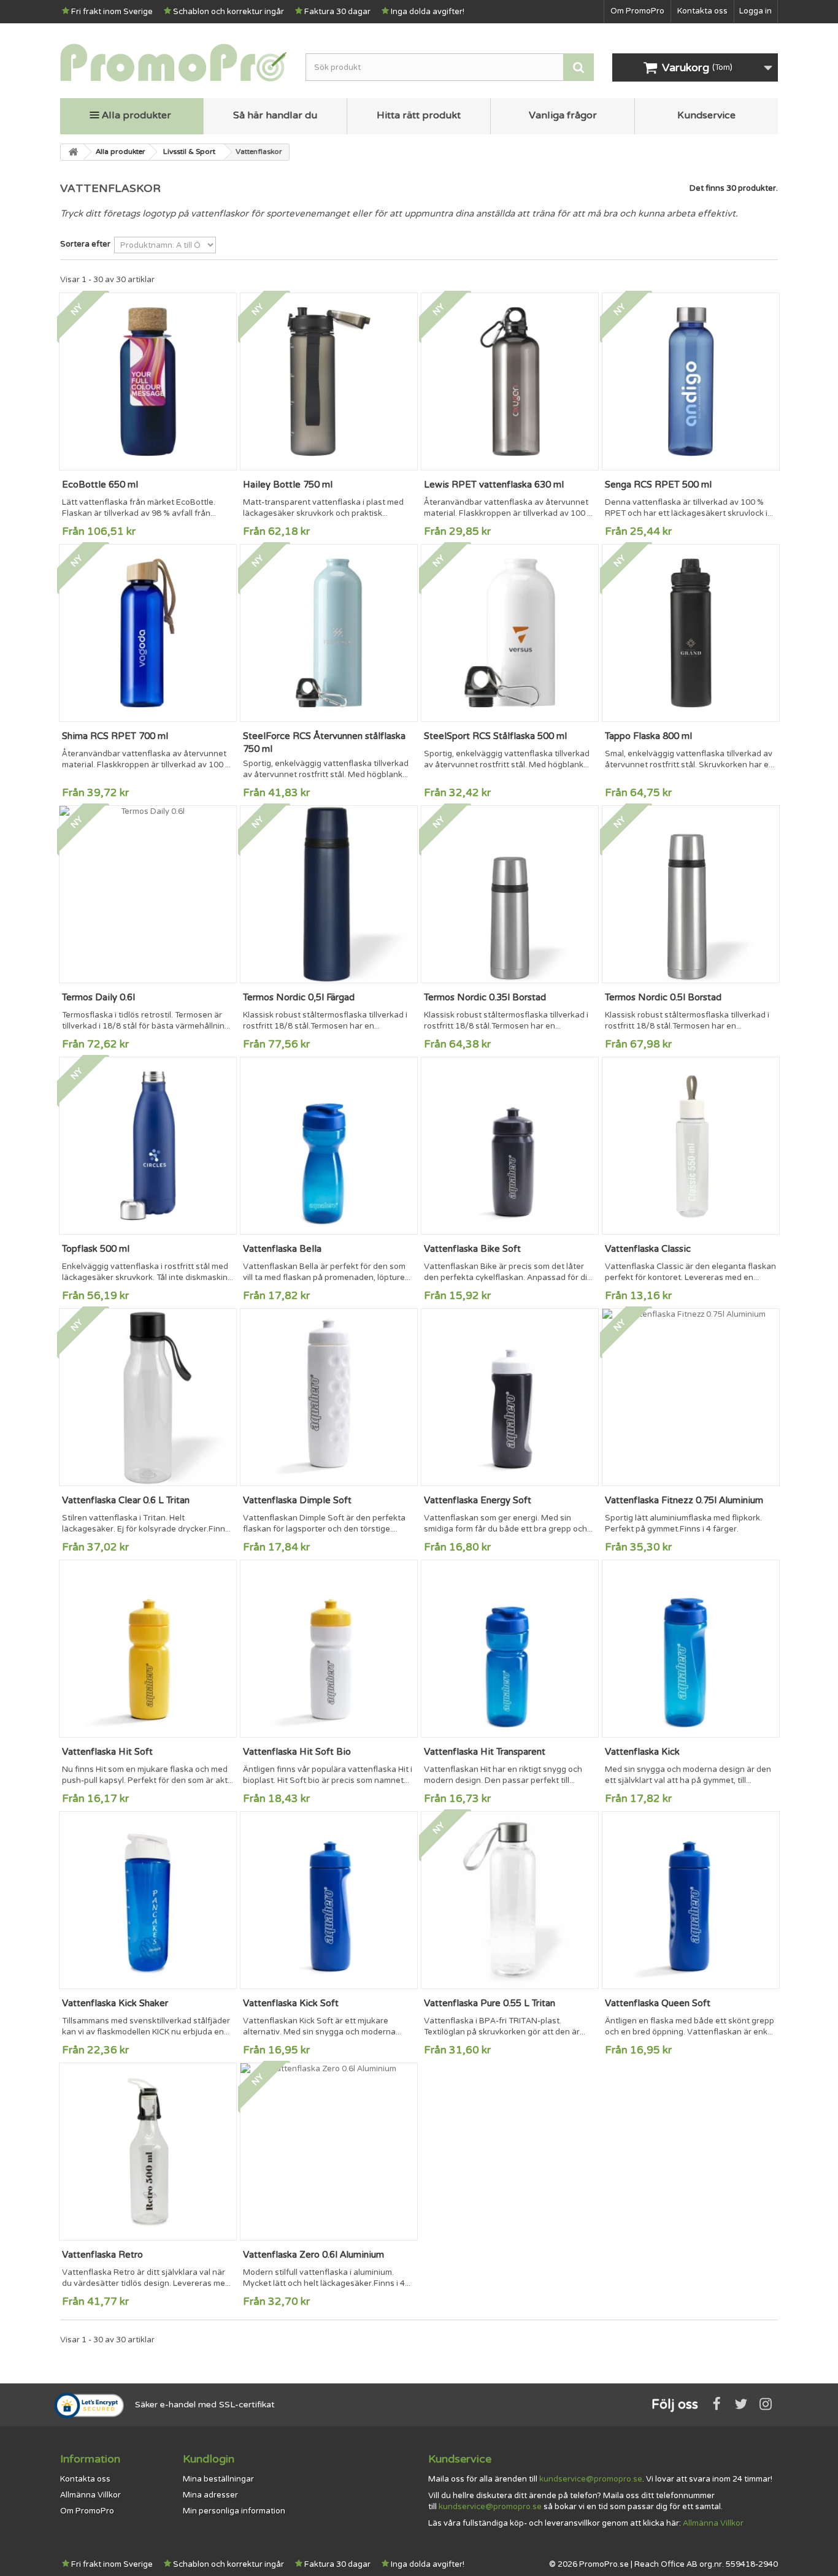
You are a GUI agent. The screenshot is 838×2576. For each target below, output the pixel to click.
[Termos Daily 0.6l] (148, 894)
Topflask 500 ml (96, 1249)
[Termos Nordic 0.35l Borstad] (510, 894)
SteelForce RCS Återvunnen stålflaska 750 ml (324, 742)
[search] (579, 67)
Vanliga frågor (563, 115)
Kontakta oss (702, 11)
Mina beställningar (218, 2479)
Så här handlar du (275, 115)
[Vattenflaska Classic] (691, 1146)
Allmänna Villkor (90, 2495)
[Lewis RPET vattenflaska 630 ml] (510, 381)
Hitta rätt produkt (419, 115)
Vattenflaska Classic (648, 1249)
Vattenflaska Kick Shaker (115, 2003)
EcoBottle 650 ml (100, 485)
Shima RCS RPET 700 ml (115, 736)
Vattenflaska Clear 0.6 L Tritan (126, 1500)
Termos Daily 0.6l (98, 997)
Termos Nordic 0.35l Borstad (485, 997)
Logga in (755, 11)
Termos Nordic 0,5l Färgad (299, 997)
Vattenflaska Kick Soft (291, 2003)
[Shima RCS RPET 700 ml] (148, 633)
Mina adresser (210, 2495)
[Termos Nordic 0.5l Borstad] (691, 894)
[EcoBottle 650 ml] (148, 381)
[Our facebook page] (717, 2404)
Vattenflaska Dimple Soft (297, 1500)
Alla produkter (136, 115)
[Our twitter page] (741, 2404)
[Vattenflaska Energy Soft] (510, 1397)
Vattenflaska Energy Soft (478, 1500)
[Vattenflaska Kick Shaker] (148, 1900)
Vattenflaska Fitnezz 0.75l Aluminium (684, 1500)
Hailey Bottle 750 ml (288, 485)
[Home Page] (72, 152)
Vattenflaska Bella (282, 1249)
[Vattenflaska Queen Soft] (691, 1900)
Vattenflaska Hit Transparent (485, 1752)
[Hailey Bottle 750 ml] (329, 381)
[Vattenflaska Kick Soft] (329, 1900)
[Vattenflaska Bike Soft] (510, 1146)
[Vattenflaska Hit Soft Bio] (329, 1649)
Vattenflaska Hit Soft (107, 1752)
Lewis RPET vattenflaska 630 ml (494, 485)
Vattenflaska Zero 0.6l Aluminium (313, 2255)
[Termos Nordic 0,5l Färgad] (329, 894)
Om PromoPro (637, 11)
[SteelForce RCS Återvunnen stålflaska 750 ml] (329, 633)
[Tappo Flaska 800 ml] (691, 633)
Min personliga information (234, 2511)
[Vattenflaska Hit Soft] (148, 1649)
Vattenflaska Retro (102, 2255)
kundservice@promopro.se (591, 2479)
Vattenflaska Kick (642, 1752)
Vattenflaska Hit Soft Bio (297, 1752)
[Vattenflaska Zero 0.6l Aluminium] (329, 2152)
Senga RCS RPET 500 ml (658, 485)
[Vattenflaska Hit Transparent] (510, 1649)
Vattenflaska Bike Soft (472, 1249)
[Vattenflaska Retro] (148, 2152)
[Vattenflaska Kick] (691, 1649)
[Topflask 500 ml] (148, 1146)
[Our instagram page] (766, 2404)
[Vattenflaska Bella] (329, 1146)
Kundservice (706, 115)
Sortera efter (85, 244)
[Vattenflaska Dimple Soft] (329, 1397)
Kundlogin (209, 2459)
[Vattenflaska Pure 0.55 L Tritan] (510, 1900)
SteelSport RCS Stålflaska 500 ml (495, 736)
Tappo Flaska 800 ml (648, 736)
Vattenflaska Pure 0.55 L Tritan (490, 2003)
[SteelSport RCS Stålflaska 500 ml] (510, 633)
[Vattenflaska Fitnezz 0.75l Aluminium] (691, 1397)
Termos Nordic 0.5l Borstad (663, 997)
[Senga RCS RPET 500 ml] (691, 381)
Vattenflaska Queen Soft (658, 2003)
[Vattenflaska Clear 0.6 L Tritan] (148, 1397)
